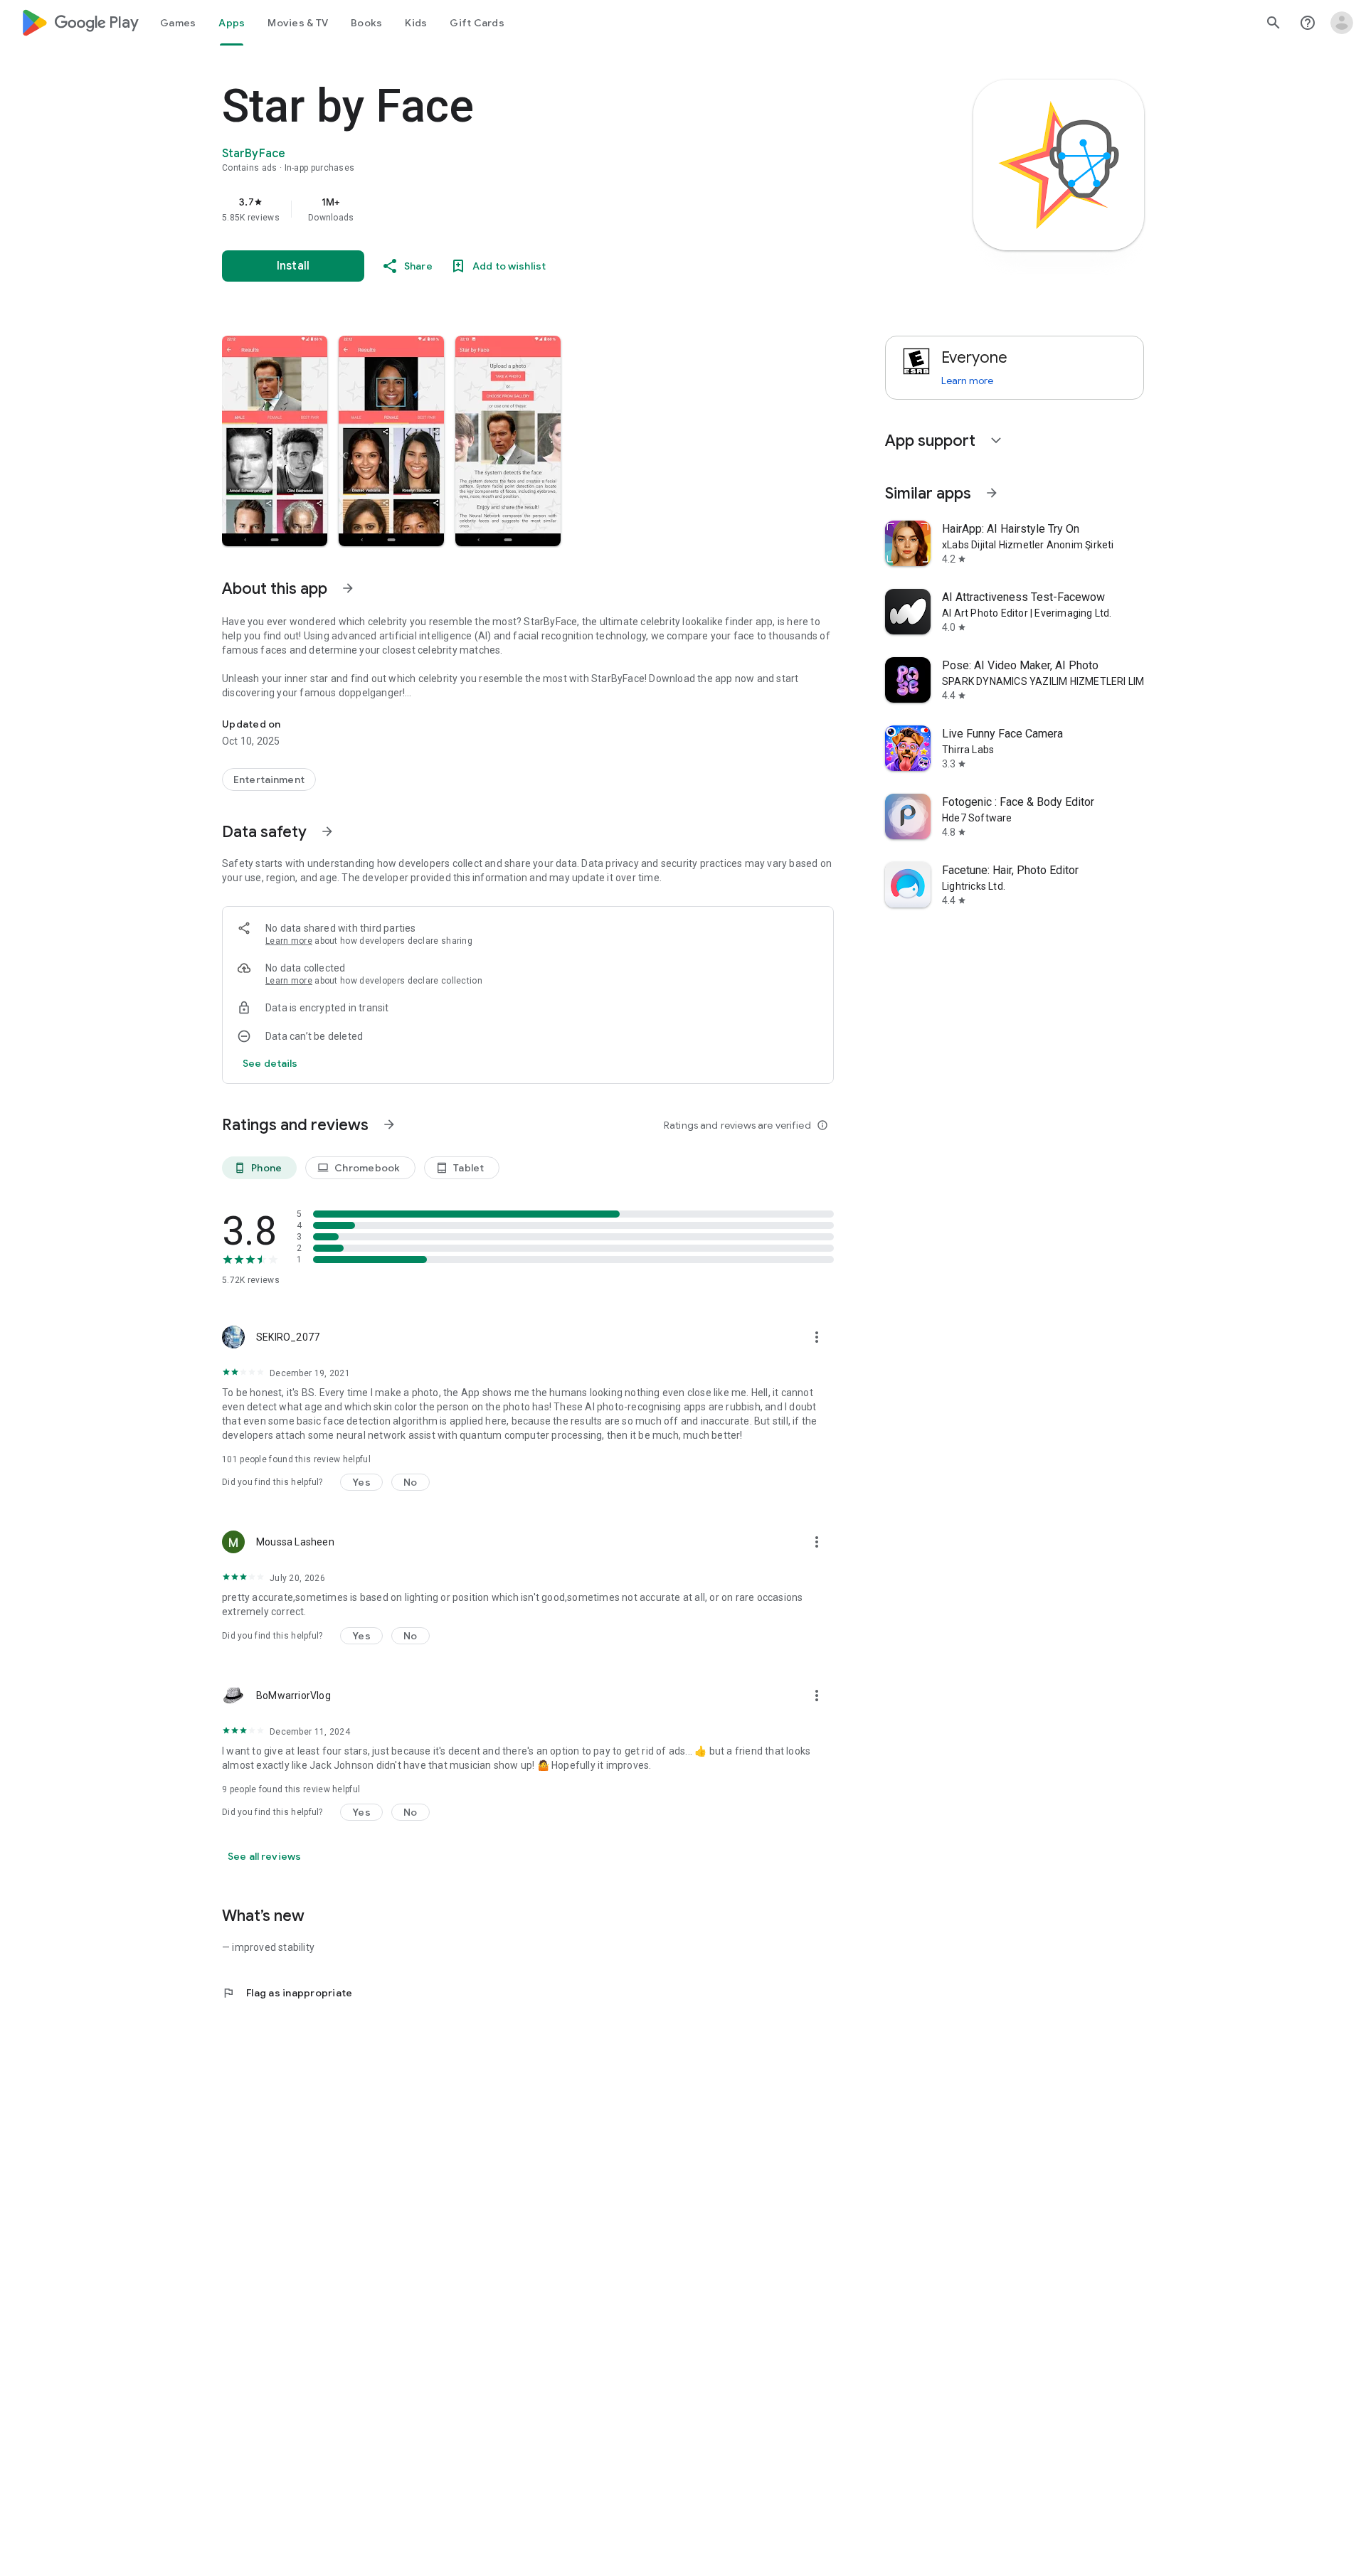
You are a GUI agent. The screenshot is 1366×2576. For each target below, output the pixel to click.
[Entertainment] (269, 779)
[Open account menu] (1342, 23)
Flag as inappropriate (287, 1993)
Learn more (289, 941)
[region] (507, 209)
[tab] (178, 23)
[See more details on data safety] (270, 1063)
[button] (275, 441)
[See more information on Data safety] (327, 831)
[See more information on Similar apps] (992, 493)
